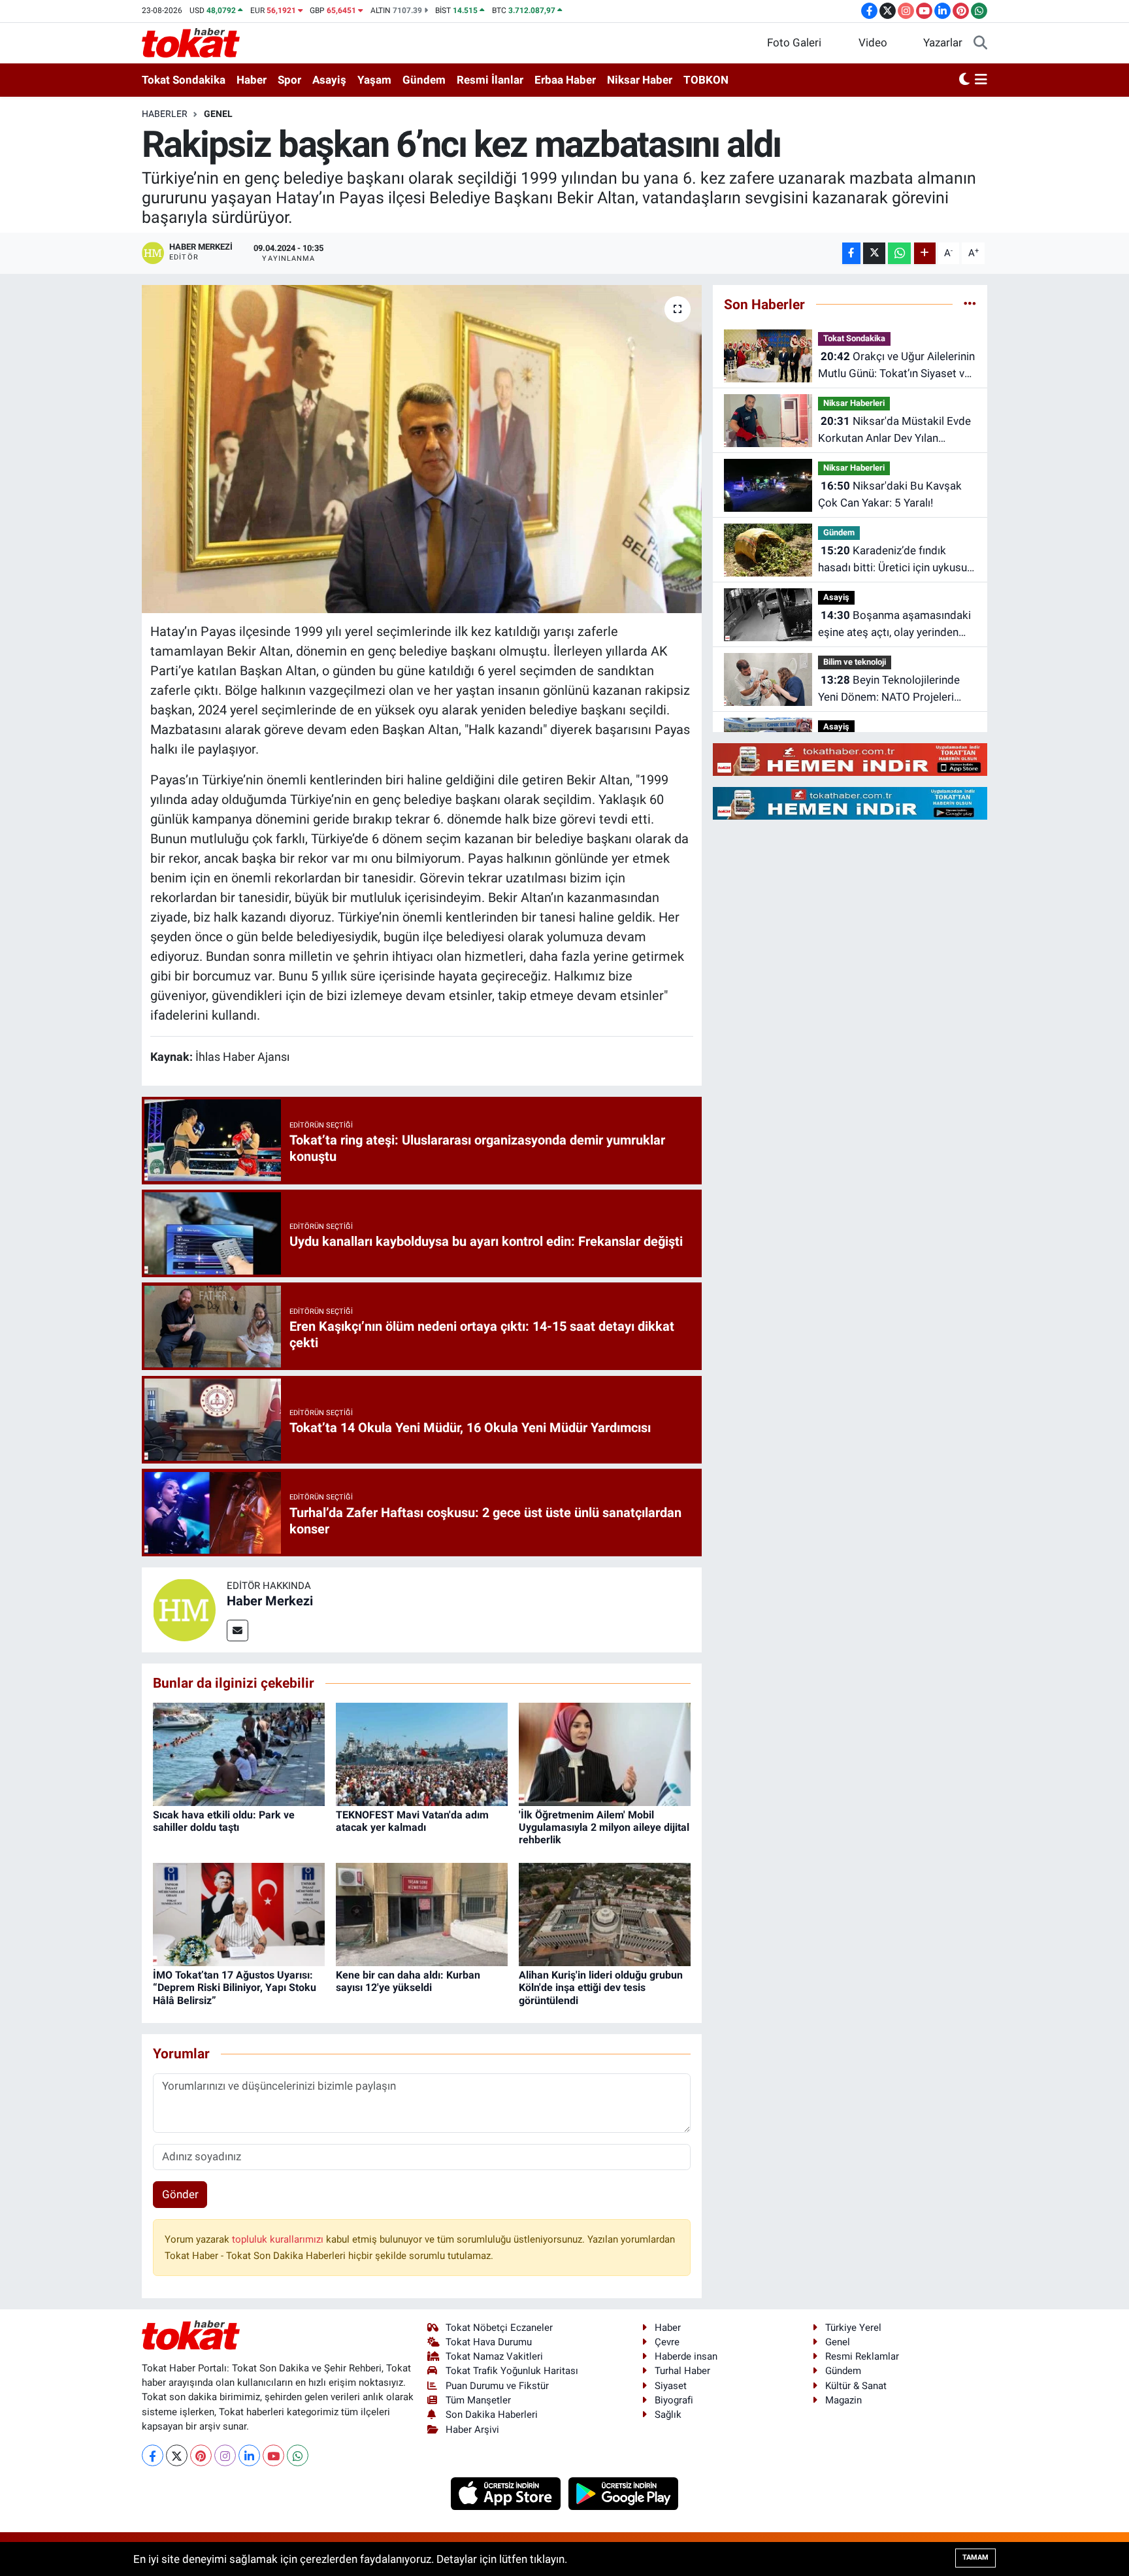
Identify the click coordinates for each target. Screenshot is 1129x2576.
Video (873, 42)
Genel (218, 114)
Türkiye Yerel (853, 2328)
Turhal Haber (682, 2371)
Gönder (180, 2194)
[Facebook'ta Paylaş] (851, 253)
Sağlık (668, 2415)
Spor (289, 80)
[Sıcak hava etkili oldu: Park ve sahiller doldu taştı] (239, 1753)
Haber (252, 80)
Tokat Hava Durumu (489, 2342)
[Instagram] (225, 2455)
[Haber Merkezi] (184, 1609)
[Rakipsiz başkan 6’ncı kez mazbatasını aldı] (422, 449)
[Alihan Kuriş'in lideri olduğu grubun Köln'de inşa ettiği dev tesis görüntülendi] (605, 1914)
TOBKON (706, 80)
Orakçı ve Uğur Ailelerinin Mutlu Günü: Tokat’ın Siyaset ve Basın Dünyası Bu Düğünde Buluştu (896, 366)
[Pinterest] (201, 2455)
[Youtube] (273, 2455)
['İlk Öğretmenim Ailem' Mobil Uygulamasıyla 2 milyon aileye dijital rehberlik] (605, 1753)
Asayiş (329, 80)
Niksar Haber (640, 80)
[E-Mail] (237, 1631)
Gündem (424, 80)
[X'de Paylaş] (874, 253)
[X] (177, 2455)
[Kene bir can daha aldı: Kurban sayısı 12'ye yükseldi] (422, 1914)
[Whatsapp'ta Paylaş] (899, 253)
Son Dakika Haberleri (492, 2415)
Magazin (843, 2400)
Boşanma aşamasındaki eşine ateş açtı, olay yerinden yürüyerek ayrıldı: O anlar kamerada (894, 625)
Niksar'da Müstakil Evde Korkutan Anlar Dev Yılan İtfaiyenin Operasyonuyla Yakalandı (894, 430)
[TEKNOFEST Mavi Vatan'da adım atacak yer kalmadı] (422, 1753)
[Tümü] (970, 304)
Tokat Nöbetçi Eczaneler (499, 2328)
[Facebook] (153, 2455)
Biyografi (674, 2400)
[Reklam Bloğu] (850, 759)
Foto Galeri (794, 42)
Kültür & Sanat (856, 2386)
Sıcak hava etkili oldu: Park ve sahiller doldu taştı (224, 1821)
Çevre (667, 2342)
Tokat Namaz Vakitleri (494, 2356)
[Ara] (980, 43)
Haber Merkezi (270, 1601)
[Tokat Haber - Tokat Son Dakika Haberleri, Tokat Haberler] (191, 42)
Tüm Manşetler (478, 2400)
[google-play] (624, 2493)
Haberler (165, 114)
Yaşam (374, 80)
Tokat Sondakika (184, 80)
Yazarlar (943, 42)
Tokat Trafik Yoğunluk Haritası (512, 2371)
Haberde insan (686, 2356)
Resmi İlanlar (490, 80)
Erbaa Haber (565, 80)
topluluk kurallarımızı (279, 2239)
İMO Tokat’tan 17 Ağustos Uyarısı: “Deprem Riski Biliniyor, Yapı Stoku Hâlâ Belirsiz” (235, 1987)
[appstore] (507, 2493)
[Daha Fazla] (925, 253)
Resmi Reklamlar (862, 2356)
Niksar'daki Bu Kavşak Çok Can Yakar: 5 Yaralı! (890, 494)
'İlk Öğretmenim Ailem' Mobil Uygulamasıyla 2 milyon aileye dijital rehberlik (604, 1827)
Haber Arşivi (472, 2430)
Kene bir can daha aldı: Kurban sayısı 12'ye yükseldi (408, 1981)
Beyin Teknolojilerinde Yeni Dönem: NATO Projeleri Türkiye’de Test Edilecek (889, 689)
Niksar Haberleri (854, 403)
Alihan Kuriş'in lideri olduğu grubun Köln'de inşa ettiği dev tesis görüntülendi (601, 1987)
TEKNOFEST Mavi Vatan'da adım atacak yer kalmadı (412, 1821)
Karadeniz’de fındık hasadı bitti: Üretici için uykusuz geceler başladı (895, 560)
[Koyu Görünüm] (964, 80)
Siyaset (671, 2386)
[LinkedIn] (249, 2455)
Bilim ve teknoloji (855, 662)
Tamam (975, 2557)
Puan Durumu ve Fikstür (497, 2386)
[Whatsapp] (298, 2455)
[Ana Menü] (981, 80)
